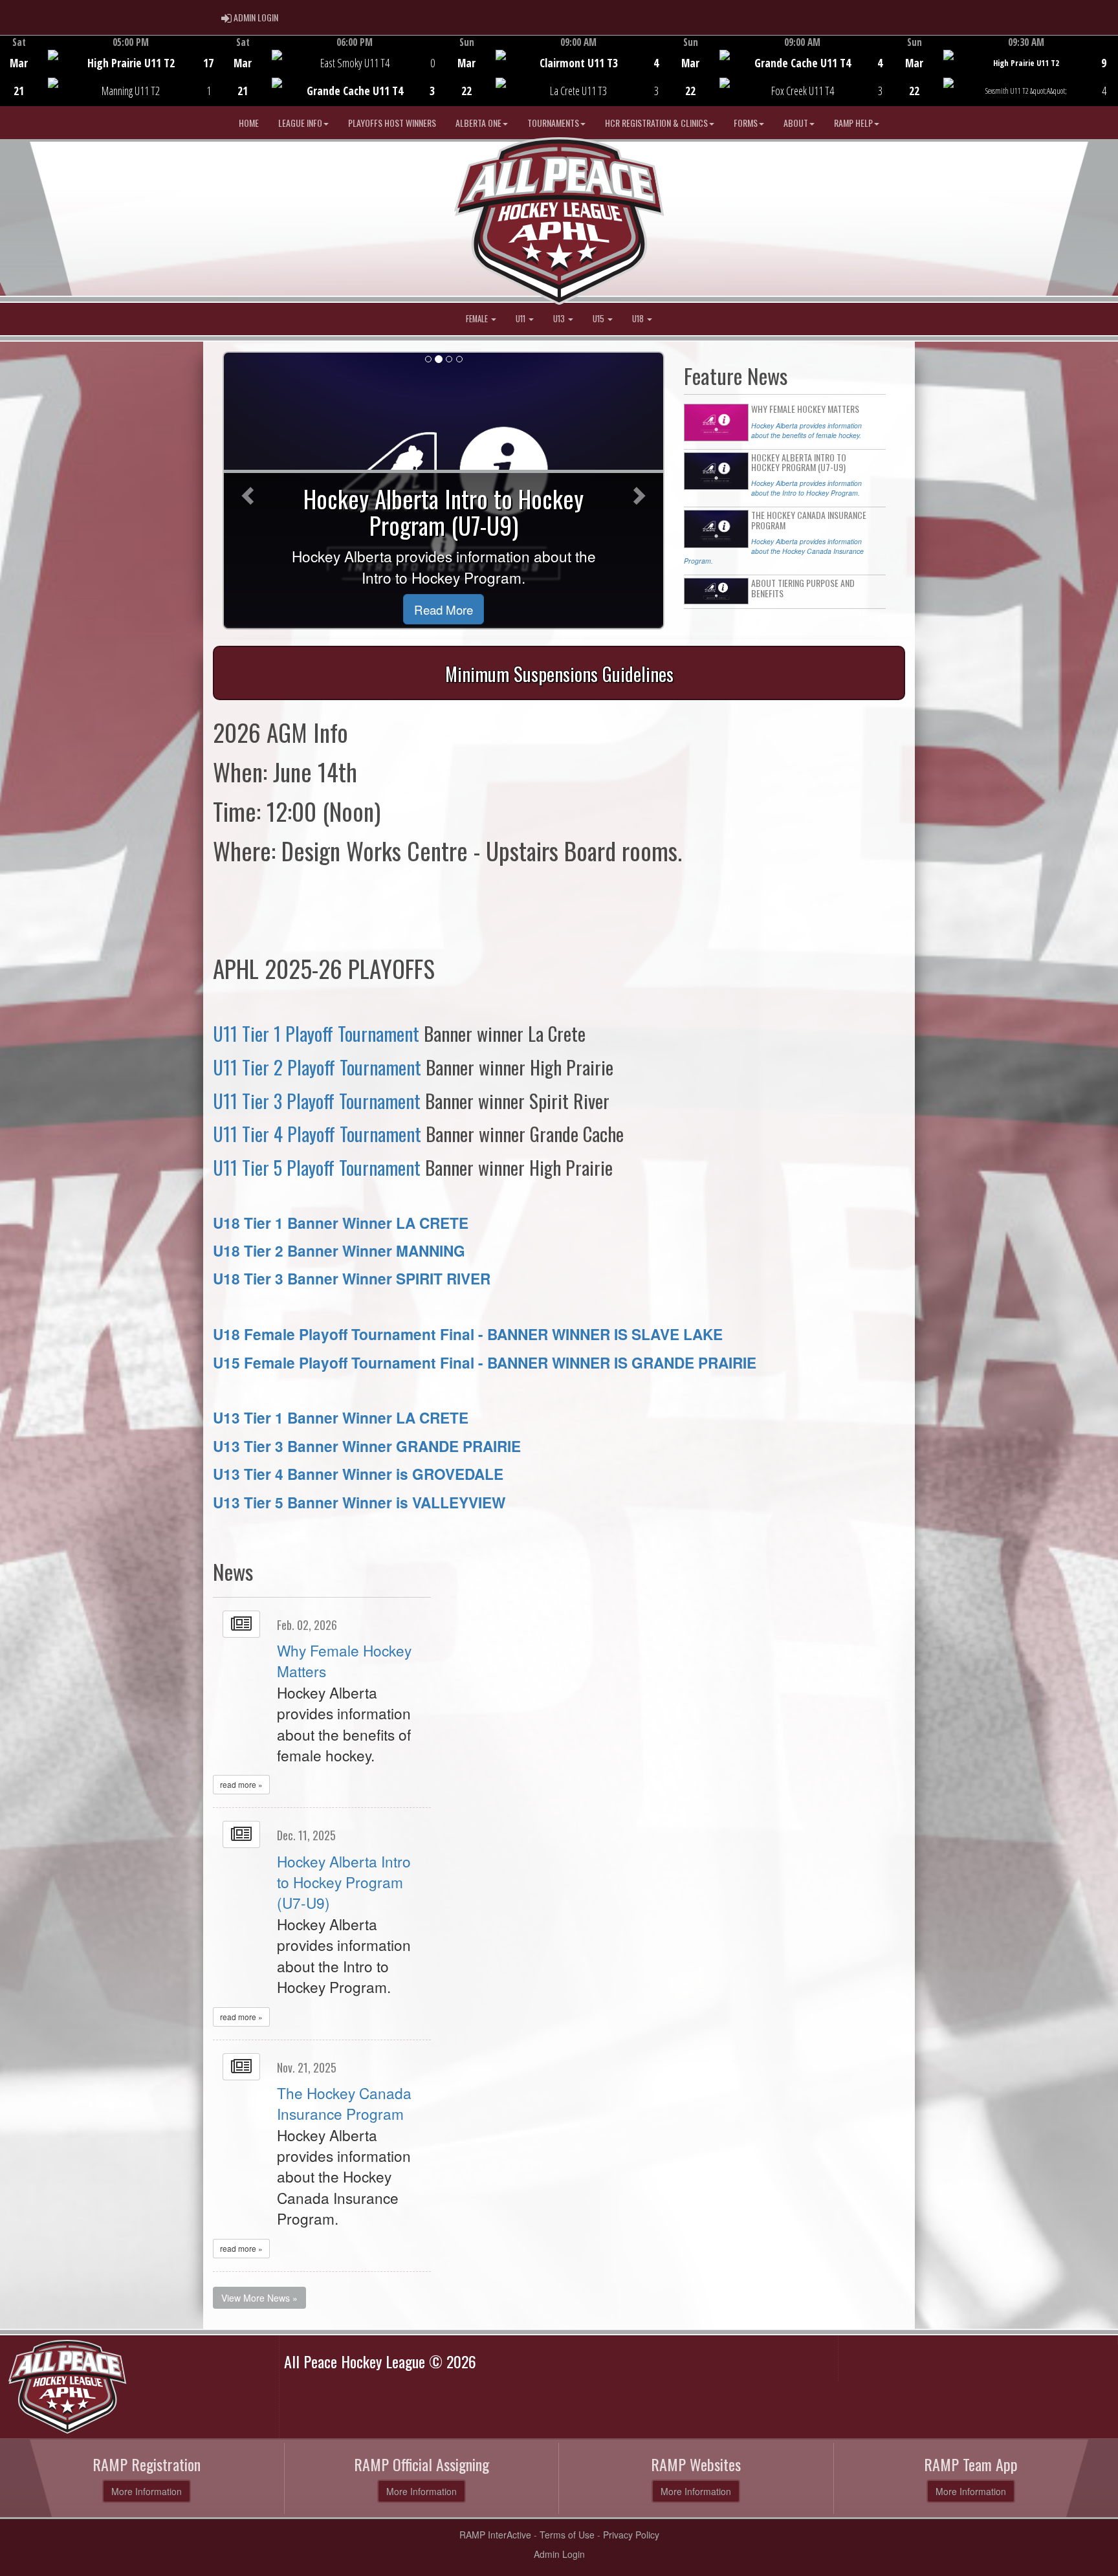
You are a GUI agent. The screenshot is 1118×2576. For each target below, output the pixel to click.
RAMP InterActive (495, 2535)
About (796, 123)
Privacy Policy (631, 2535)
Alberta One (478, 123)
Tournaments (553, 123)
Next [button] (1111, 69)
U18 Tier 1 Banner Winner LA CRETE (341, 1223)
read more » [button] (241, 1784)
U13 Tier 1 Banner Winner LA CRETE (341, 1417)
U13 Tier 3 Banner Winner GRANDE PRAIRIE (367, 1446)
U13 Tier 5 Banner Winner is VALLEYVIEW (359, 1502)
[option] (112, 71)
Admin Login (559, 2554)
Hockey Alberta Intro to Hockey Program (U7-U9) (344, 1882)
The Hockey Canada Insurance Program (344, 2103)
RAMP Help (853, 123)
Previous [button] (7, 72)
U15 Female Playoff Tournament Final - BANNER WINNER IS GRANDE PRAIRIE (485, 1362)
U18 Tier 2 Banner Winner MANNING (339, 1250)
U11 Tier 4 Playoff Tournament (317, 1133)
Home (249, 123)
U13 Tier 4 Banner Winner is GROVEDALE (358, 1474)
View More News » (259, 2298)
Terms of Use (567, 2535)
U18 (639, 319)
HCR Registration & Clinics (656, 123)
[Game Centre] (112, 81)
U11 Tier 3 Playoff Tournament (317, 1100)
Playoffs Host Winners (392, 123)
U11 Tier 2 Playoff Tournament (317, 1067)
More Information (147, 2491)
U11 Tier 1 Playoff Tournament (316, 1033)
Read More (444, 609)
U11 (521, 319)
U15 (599, 319)
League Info (300, 123)
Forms (746, 123)
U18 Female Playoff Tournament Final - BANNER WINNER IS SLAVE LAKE (468, 1334)
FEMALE (478, 319)
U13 (560, 319)
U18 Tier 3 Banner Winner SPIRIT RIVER (352, 1278)
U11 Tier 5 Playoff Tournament (317, 1167)
